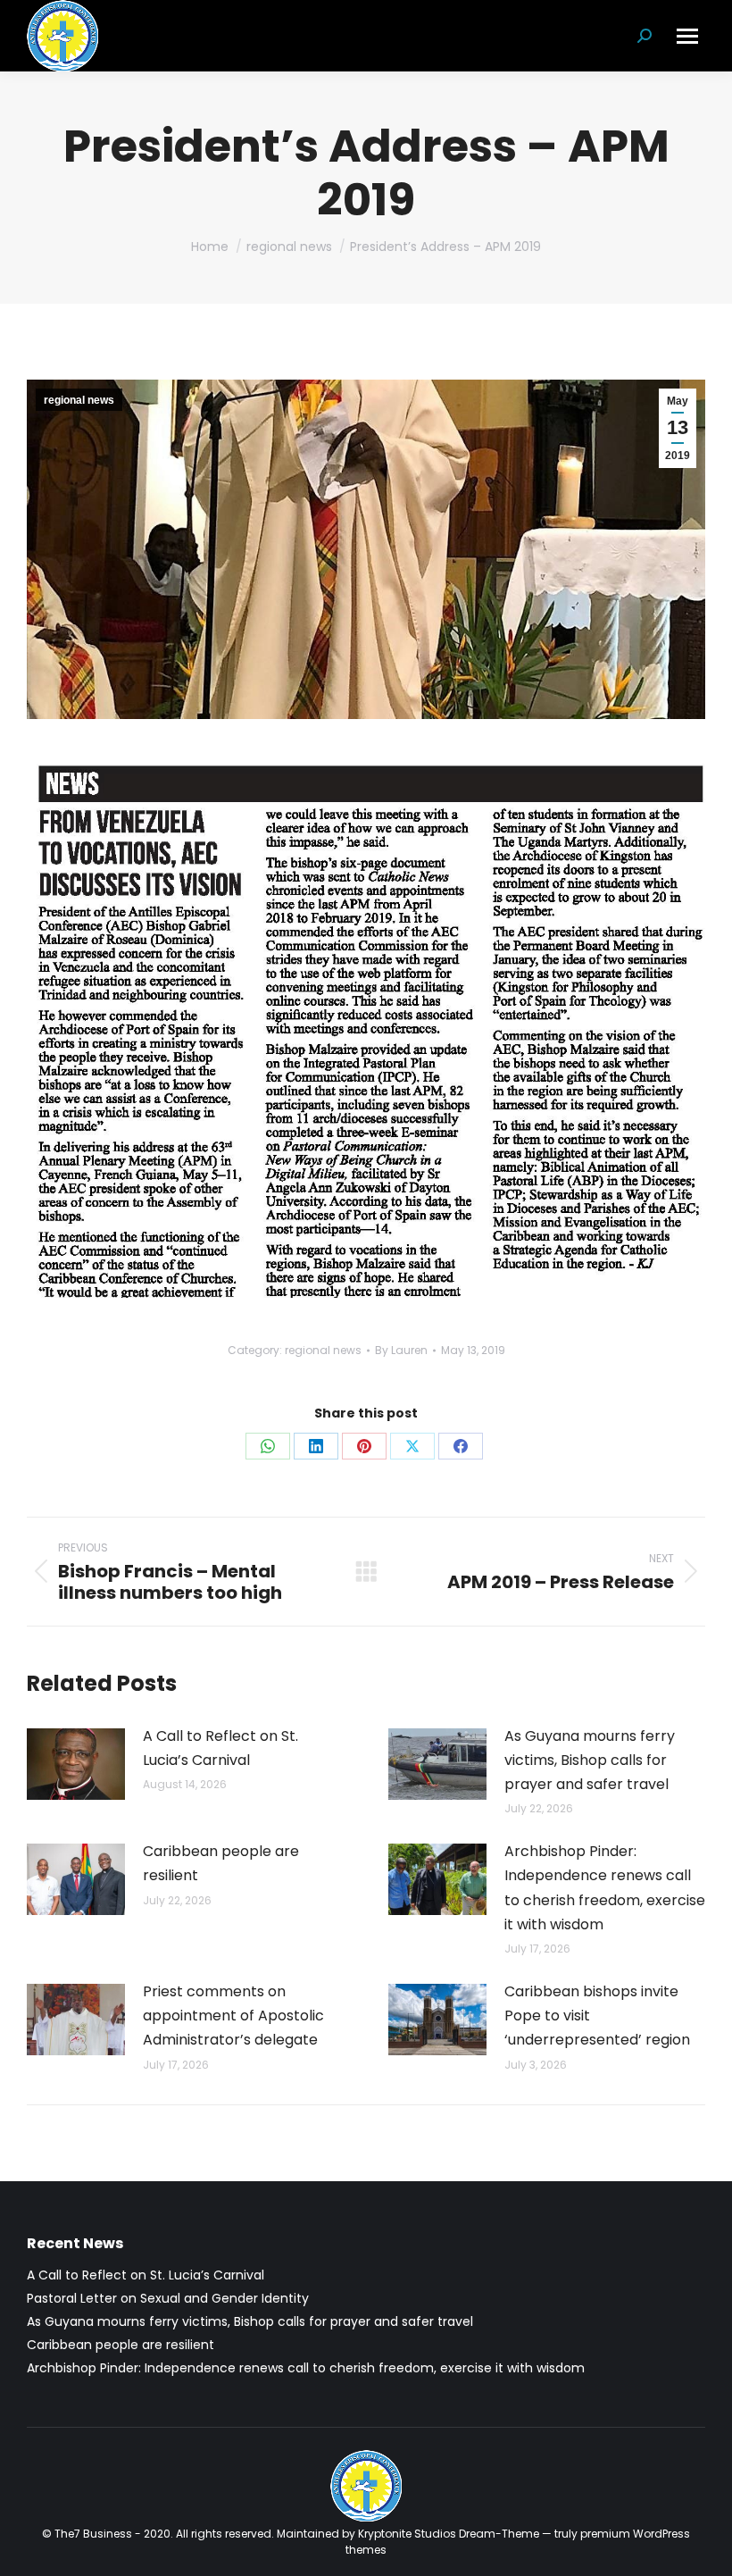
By (401, 1350)
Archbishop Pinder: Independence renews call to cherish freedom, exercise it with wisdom (605, 1888)
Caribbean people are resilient (221, 1863)
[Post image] (76, 1764)
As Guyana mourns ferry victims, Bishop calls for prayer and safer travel (590, 1760)
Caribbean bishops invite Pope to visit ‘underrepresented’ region (597, 2016)
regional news (79, 400)
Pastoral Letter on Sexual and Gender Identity (168, 2298)
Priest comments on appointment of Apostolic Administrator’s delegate (233, 2016)
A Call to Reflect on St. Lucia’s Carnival (220, 1748)
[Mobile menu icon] (687, 36)
